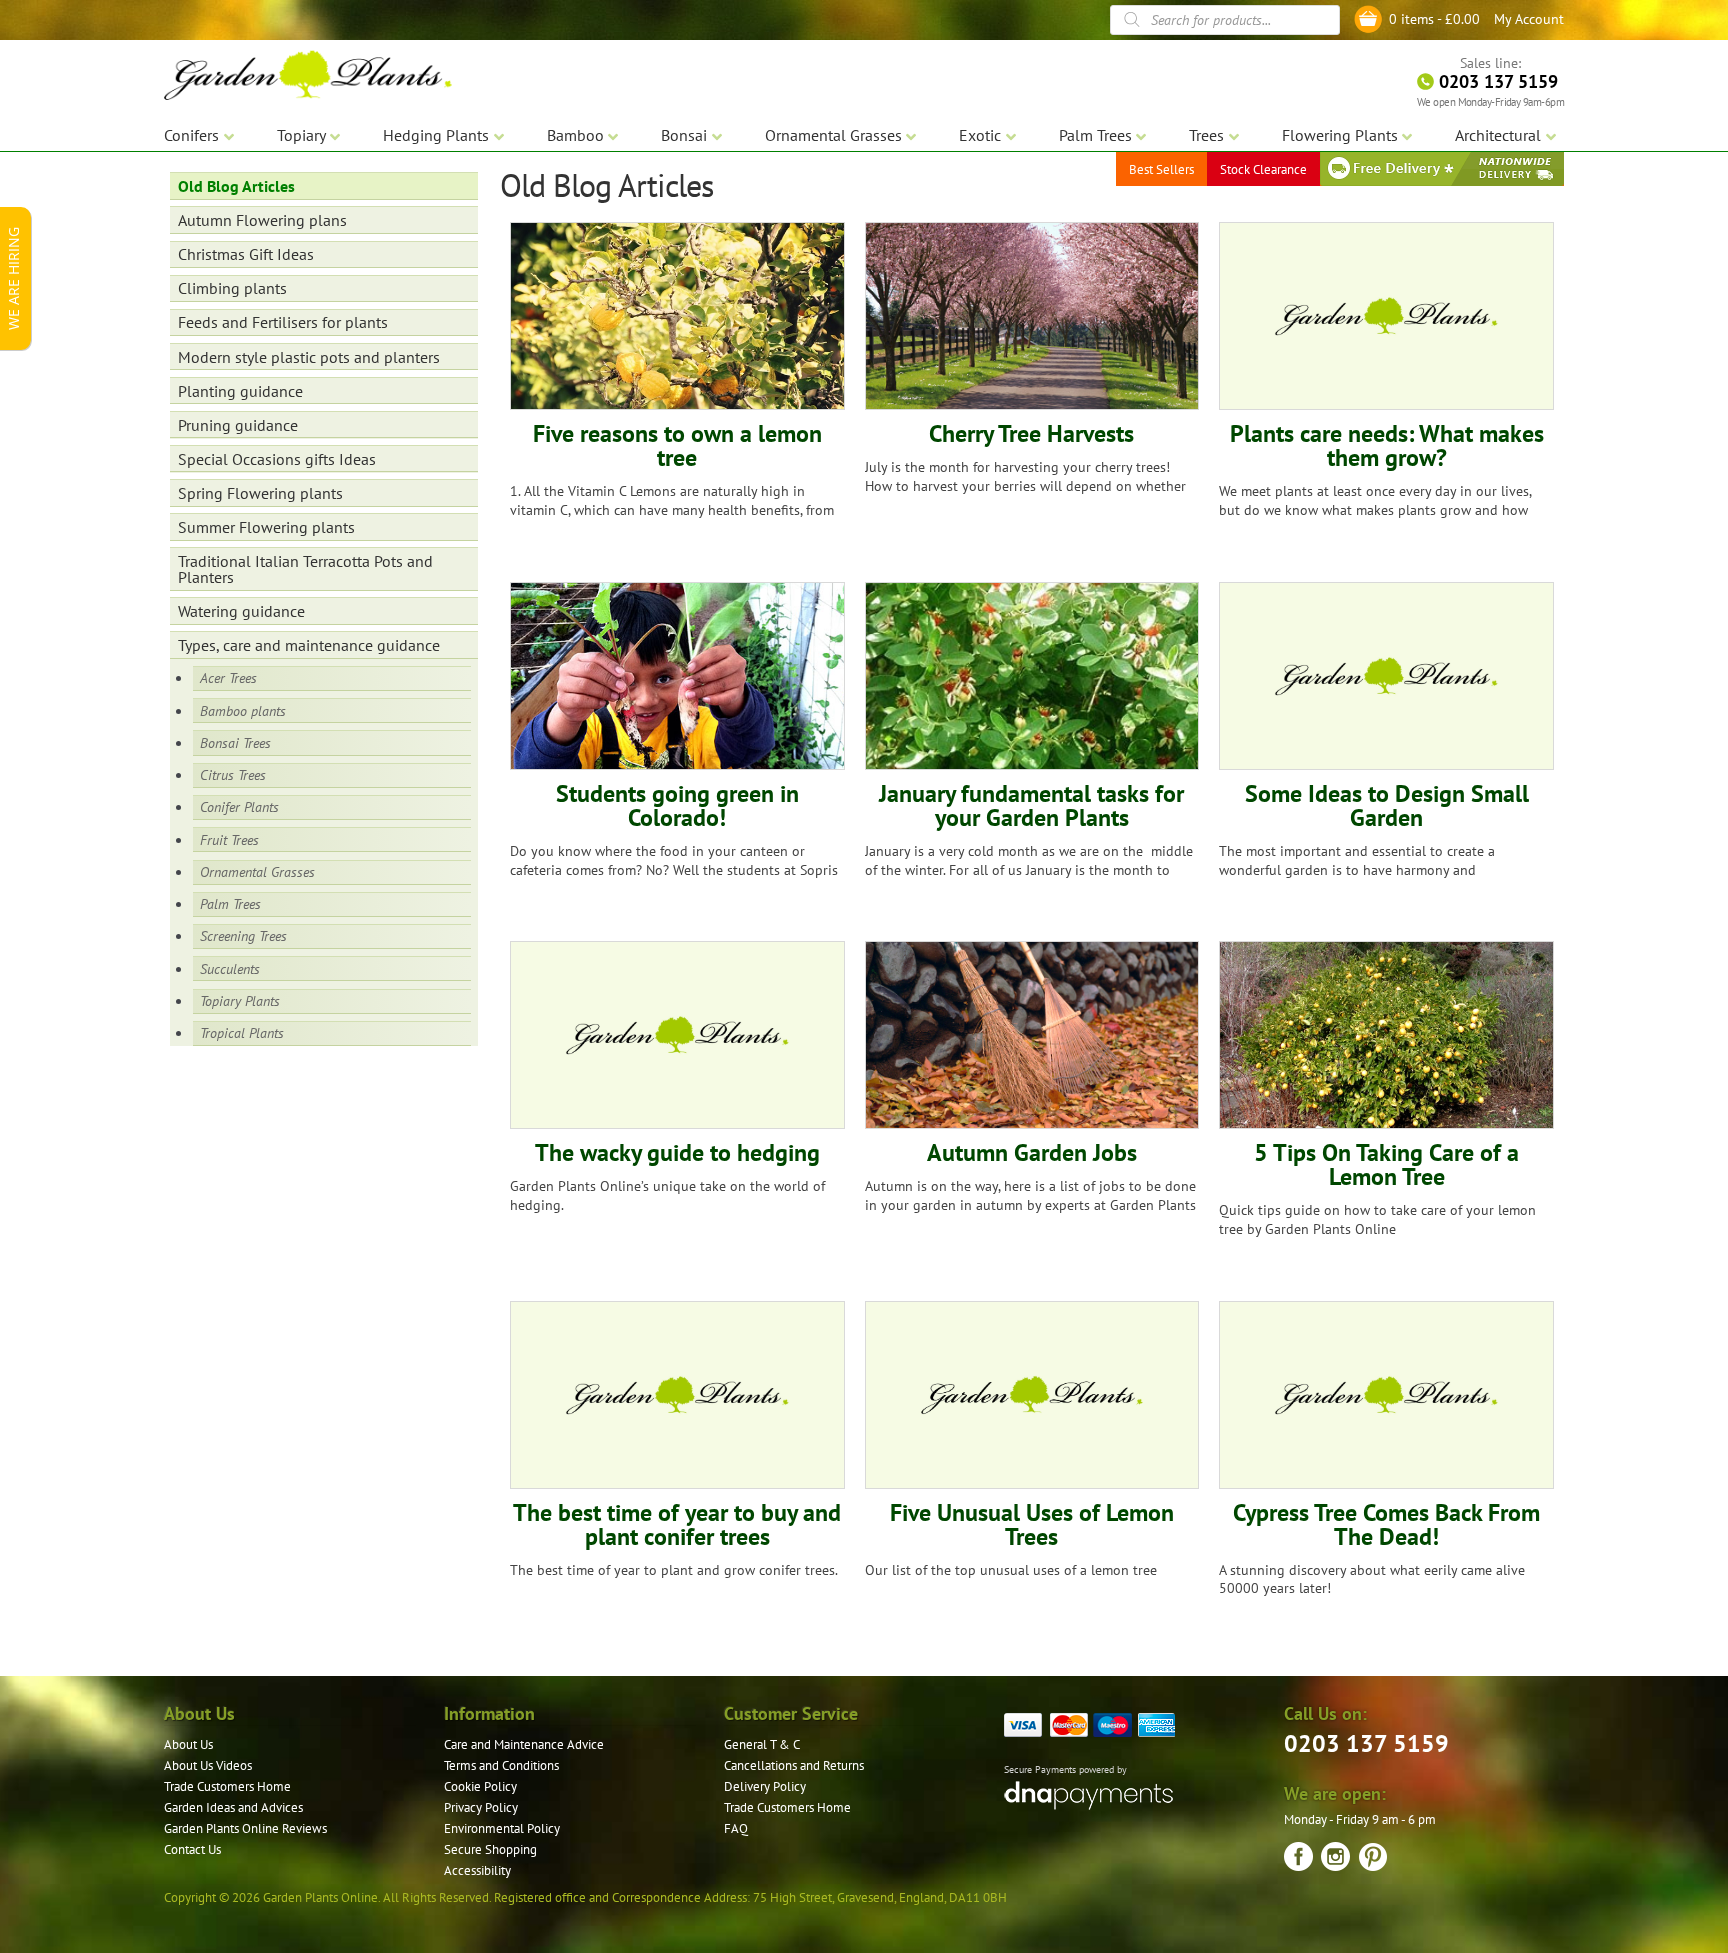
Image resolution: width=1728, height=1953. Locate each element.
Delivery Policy (765, 1786)
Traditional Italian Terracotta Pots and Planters (305, 569)
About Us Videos (208, 1765)
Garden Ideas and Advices (233, 1807)
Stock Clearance (1263, 169)
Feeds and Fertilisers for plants (283, 322)
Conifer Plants (239, 806)
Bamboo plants (243, 710)
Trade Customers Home (227, 1786)
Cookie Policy (480, 1786)
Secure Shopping (490, 1849)
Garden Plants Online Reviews (245, 1828)
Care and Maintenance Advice (524, 1744)
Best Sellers (1161, 169)
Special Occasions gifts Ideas (277, 459)
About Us (188, 1744)
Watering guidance (241, 611)
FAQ (736, 1828)
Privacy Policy (481, 1807)
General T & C (762, 1744)
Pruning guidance (238, 425)
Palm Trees (230, 903)
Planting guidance (240, 391)
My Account (1529, 19)
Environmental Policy (502, 1828)
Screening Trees (243, 935)
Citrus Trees (233, 774)
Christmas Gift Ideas (246, 254)
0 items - (1434, 19)
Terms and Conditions (501, 1765)
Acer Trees (228, 677)
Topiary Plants (240, 1000)
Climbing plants (232, 288)
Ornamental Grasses (257, 871)
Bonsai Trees (235, 742)
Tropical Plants (242, 1032)
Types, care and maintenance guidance (309, 645)
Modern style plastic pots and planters (309, 357)
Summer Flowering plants (266, 527)
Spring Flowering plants (260, 493)
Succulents (230, 968)
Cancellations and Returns (794, 1765)
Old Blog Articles (236, 186)
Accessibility (477, 1870)
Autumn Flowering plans (262, 220)
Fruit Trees (229, 839)
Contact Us (192, 1849)
